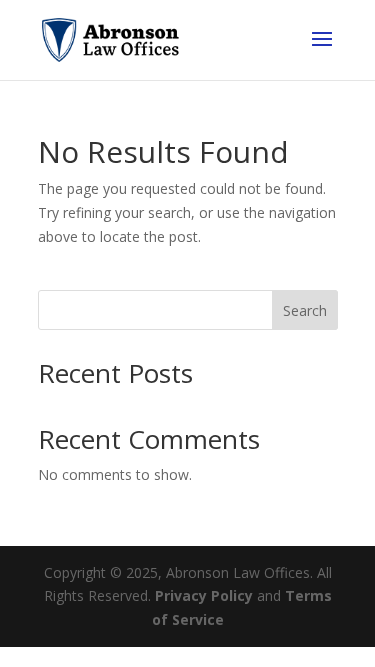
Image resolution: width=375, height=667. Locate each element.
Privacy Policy (204, 595)
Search (305, 310)
